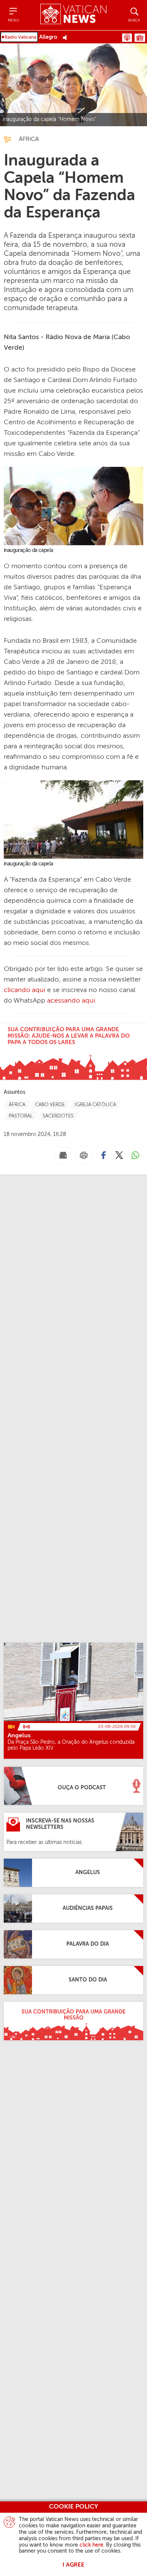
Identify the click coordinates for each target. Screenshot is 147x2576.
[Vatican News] (73, 15)
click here (91, 2545)
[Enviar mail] (63, 1155)
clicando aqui (24, 990)
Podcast (127, 38)
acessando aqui (71, 1001)
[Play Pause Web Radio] (67, 37)
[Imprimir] (84, 1155)
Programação (140, 38)
